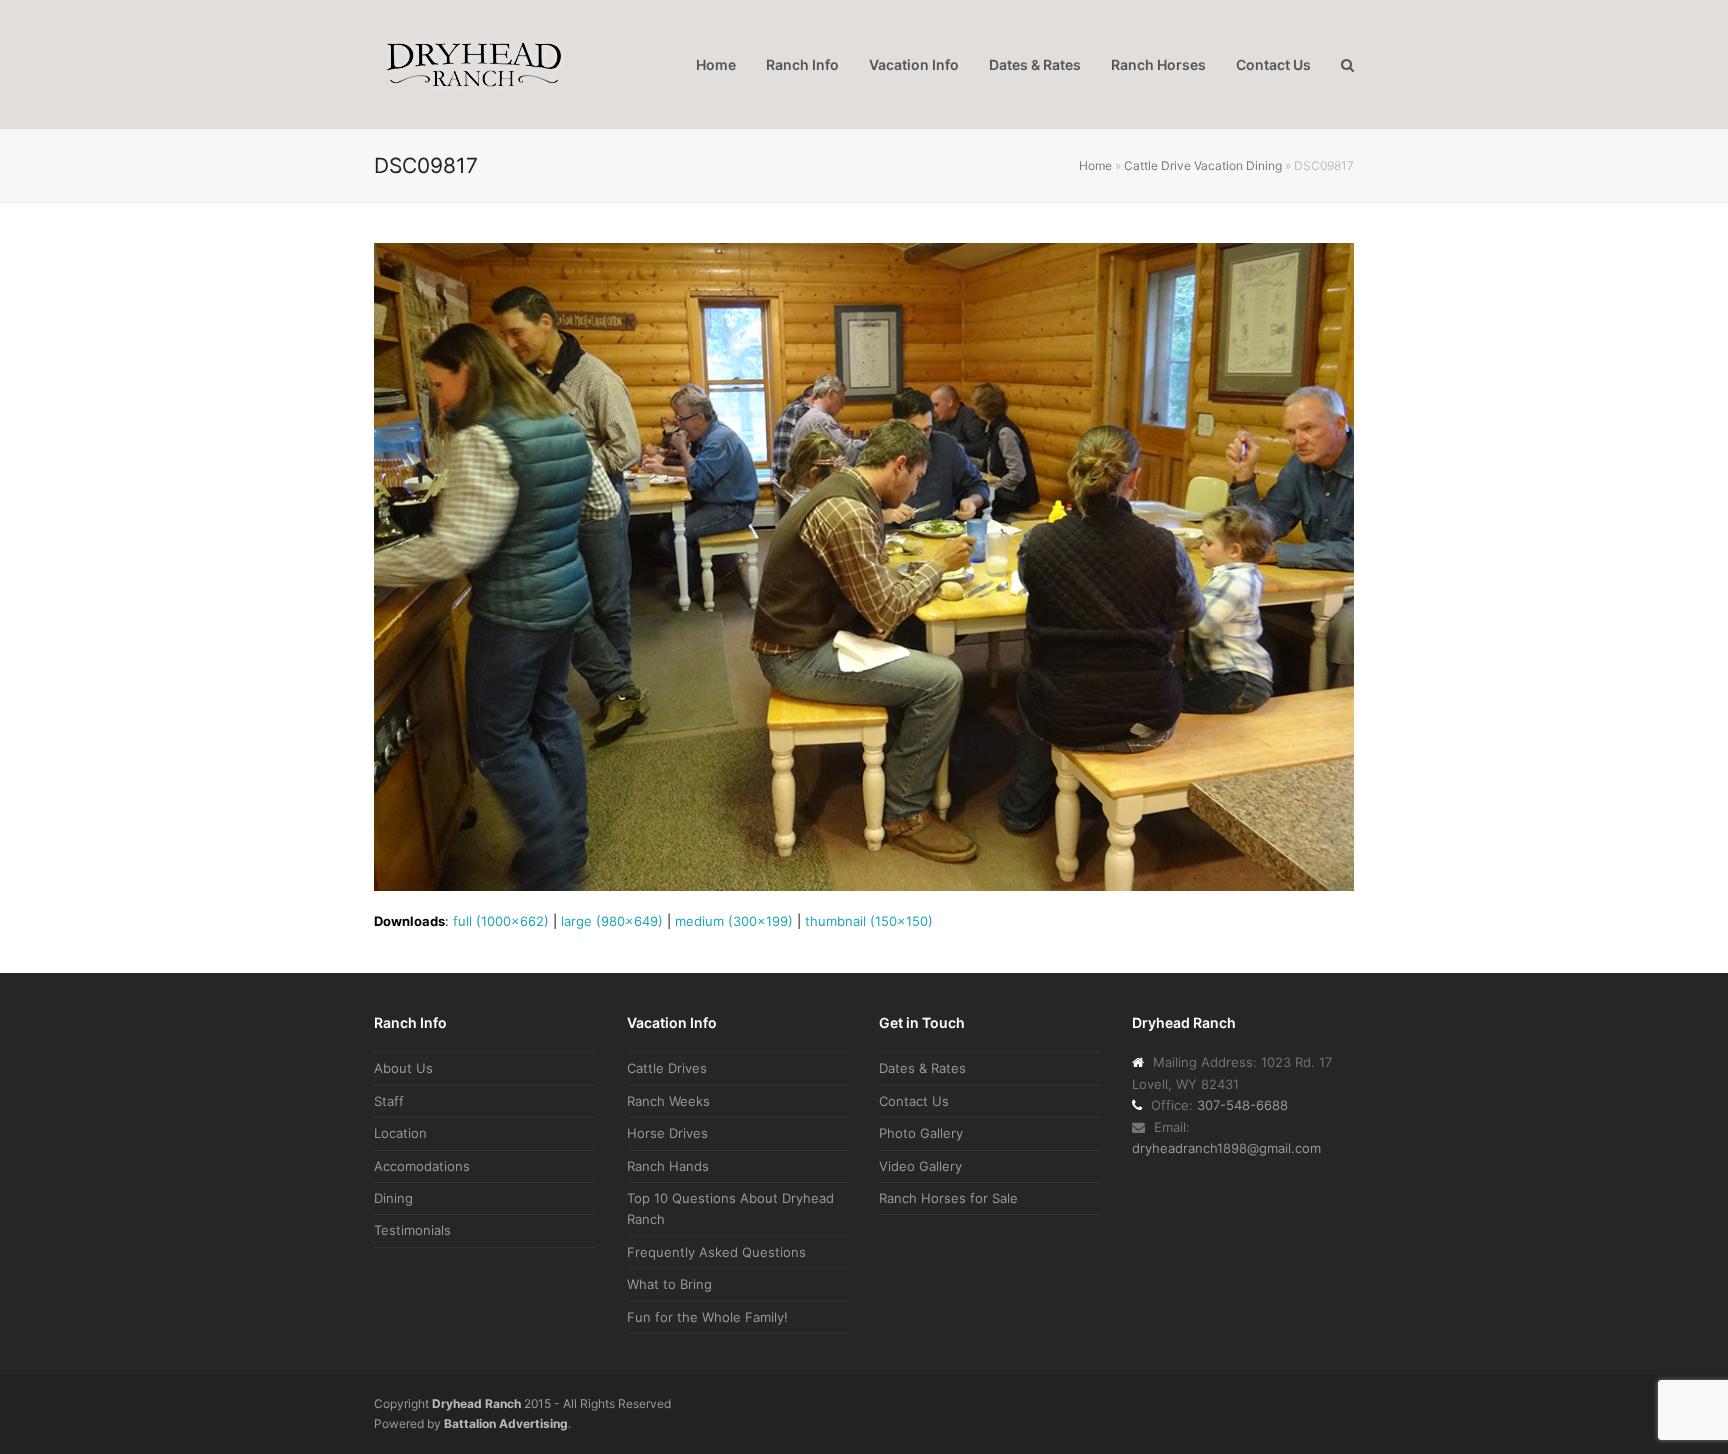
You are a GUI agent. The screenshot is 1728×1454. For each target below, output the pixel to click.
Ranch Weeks (668, 1101)
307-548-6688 (1242, 1105)
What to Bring (669, 1284)
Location (400, 1133)
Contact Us (914, 1101)
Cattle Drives (667, 1068)
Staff (389, 1101)
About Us (403, 1068)
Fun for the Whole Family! (707, 1317)
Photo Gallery (921, 1133)
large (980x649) (612, 921)
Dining (393, 1198)
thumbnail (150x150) (869, 921)
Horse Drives (667, 1133)
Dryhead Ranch (476, 1403)
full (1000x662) (501, 921)
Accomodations (422, 1166)
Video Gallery (920, 1166)
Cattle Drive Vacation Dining (1203, 165)
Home (1095, 165)
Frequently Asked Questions (716, 1252)
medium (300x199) (734, 921)
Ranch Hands (668, 1166)
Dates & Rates (922, 1068)
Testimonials (412, 1230)
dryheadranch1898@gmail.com (1226, 1148)
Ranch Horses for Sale (948, 1198)
